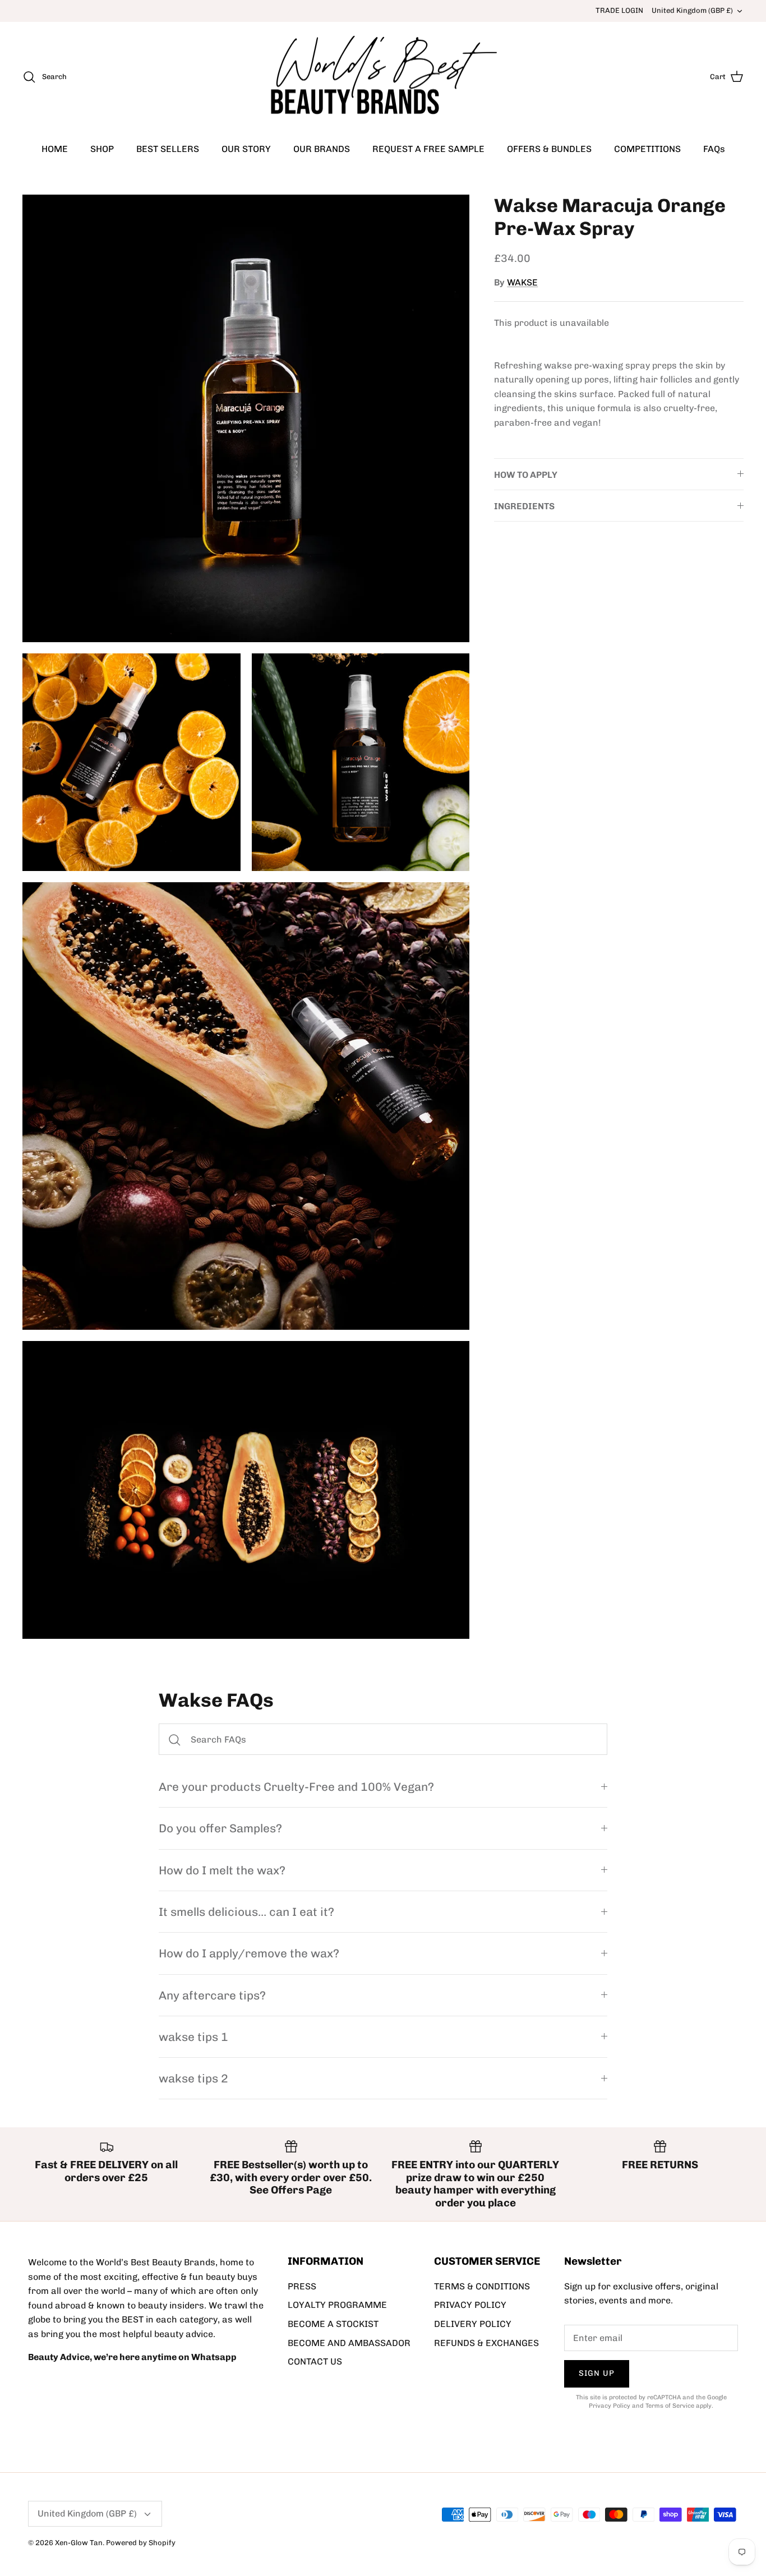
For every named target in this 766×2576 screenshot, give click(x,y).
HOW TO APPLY (526, 475)
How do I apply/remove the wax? (249, 1953)
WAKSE (522, 282)
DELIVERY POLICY (473, 2324)
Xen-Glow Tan (79, 2543)
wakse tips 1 (193, 2037)
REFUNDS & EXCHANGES (486, 2343)
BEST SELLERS (168, 149)
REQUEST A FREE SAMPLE (428, 149)
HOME (55, 149)
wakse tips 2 (193, 2078)
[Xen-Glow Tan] (383, 77)
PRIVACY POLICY (470, 2305)
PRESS (302, 2286)
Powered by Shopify (141, 2543)
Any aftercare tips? (212, 1995)
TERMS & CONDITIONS (482, 2286)
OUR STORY (246, 149)
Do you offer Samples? (220, 1828)
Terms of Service (670, 2406)
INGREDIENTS (524, 506)
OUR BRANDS (322, 149)
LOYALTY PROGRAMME (337, 2305)
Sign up (597, 2373)
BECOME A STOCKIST (333, 2324)
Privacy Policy (610, 2406)
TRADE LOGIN (619, 10)
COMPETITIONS (647, 149)
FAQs (714, 149)
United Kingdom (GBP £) (692, 10)
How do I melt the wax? (222, 1870)
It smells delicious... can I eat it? (246, 1912)
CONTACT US (315, 2361)
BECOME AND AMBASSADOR (349, 2343)
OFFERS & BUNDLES (549, 149)
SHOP (102, 149)
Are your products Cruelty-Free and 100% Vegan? (296, 1787)
